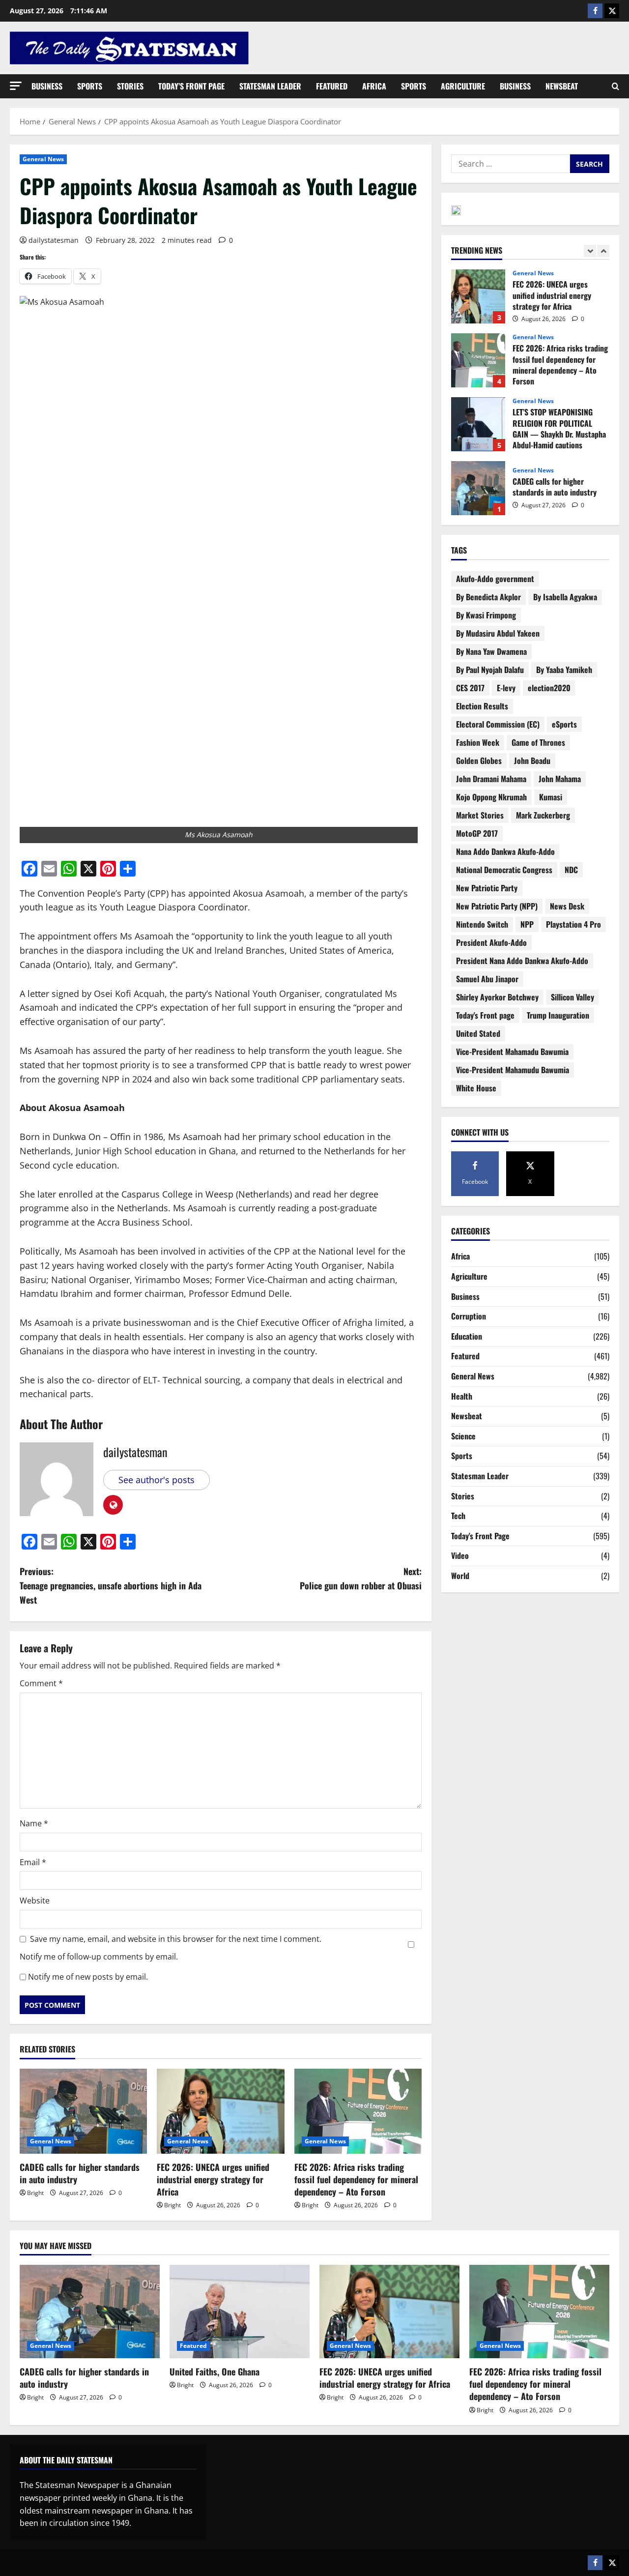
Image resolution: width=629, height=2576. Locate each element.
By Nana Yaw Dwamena (491, 651)
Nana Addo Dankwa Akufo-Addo (505, 851)
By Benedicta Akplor (488, 597)
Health (462, 1396)
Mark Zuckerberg (543, 815)
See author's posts (157, 1480)
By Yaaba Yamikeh (564, 670)
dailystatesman (54, 240)
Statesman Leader (270, 86)
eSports (564, 724)
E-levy (506, 688)
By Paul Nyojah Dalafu (490, 670)
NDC (571, 870)
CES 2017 (470, 688)
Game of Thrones (538, 742)
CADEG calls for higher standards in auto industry (80, 2173)
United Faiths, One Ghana (478, 496)
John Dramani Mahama (491, 779)
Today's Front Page (480, 1536)
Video (460, 1555)
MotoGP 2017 (477, 833)
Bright (35, 2193)
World (460, 1576)
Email (33, 1862)
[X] (612, 11)
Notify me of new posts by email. (88, 1977)
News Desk (567, 906)
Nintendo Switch (482, 924)
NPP (527, 924)
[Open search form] (615, 87)
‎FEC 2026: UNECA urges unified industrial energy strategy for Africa (213, 2179)
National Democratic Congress (504, 870)
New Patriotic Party (487, 888)
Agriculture (463, 86)
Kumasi (551, 797)
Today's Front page (485, 1015)
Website (35, 1901)
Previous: (111, 1585)
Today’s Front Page (191, 86)
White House (476, 1088)
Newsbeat (562, 86)
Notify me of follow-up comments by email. (99, 1957)
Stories (130, 86)
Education (467, 1336)
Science (463, 1436)
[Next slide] (603, 251)
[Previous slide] (590, 251)
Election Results (482, 706)
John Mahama (560, 779)
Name (34, 1823)
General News (43, 159)
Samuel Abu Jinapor (487, 979)
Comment (41, 1683)
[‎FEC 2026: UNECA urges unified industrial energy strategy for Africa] (220, 2111)
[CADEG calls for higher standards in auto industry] (83, 2111)
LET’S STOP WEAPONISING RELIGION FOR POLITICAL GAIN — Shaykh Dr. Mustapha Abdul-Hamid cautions (478, 368)
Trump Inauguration (558, 1015)
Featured (332, 86)
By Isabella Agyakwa (565, 597)
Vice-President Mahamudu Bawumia (513, 1070)
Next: (361, 1578)
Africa (374, 86)
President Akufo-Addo (491, 942)
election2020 (549, 688)
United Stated (478, 1033)
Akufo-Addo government (495, 579)
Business (47, 86)
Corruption (469, 1316)
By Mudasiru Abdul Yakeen (498, 633)
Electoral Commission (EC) (498, 724)
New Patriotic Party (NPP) (497, 906)
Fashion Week (478, 742)
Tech (458, 1516)
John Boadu (532, 761)
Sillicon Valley (572, 997)
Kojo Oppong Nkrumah (491, 797)
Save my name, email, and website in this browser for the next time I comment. (176, 1939)
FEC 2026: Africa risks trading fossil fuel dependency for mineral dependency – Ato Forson (356, 2179)
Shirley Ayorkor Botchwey (497, 997)
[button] (16, 86)
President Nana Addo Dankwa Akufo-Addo (522, 961)
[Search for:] (511, 164)
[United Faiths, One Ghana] (240, 2312)
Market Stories (480, 815)
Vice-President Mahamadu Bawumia (512, 1052)
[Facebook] (595, 11)
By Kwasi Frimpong (486, 615)
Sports (90, 86)
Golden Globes (479, 761)
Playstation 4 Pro (573, 924)
